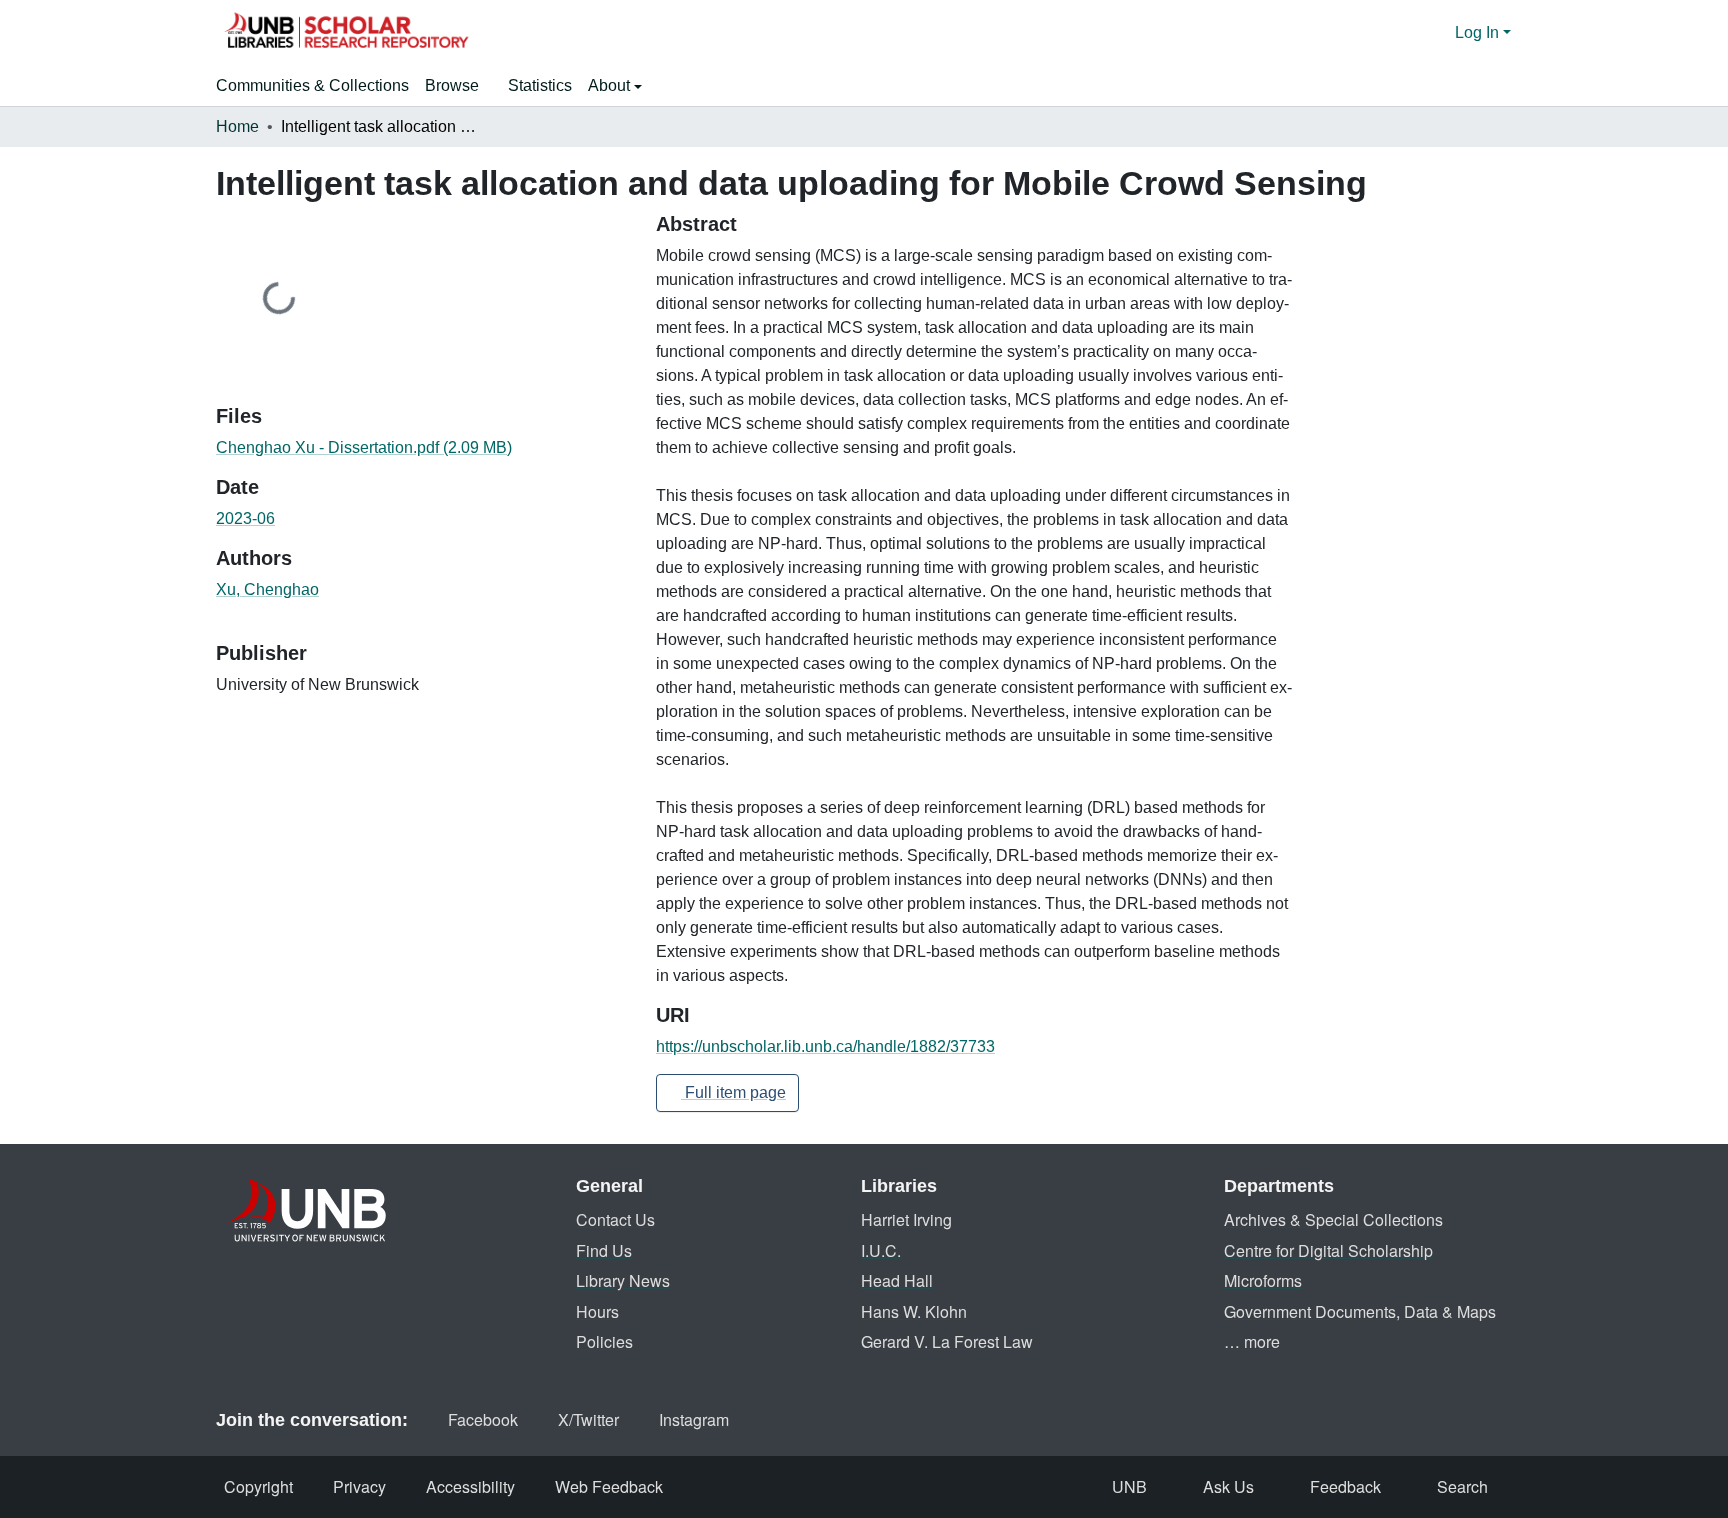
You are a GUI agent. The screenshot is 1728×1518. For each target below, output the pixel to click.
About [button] (611, 85)
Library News (623, 1280)
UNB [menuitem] (1129, 1486)
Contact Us (615, 1219)
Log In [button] (1479, 32)
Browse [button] (452, 85)
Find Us (604, 1250)
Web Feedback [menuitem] (609, 1486)
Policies (604, 1341)
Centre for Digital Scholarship (1328, 1250)
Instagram (694, 1419)
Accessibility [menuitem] (470, 1486)
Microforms (1263, 1280)
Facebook (483, 1419)
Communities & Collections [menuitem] (312, 85)
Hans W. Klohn (914, 1311)
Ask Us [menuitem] (1228, 1486)
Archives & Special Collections (1333, 1219)
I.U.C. (881, 1250)
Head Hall (897, 1280)
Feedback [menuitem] (1345, 1486)
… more (1252, 1341)
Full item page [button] (733, 1092)
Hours (597, 1311)
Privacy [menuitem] (359, 1486)
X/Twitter (588, 1419)
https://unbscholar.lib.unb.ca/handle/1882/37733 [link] (825, 1046)
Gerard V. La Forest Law (947, 1341)
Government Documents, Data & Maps (1360, 1311)
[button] (346, 33)
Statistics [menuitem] (540, 85)
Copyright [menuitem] (258, 1486)
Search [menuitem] (1462, 1486)
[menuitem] (458, 86)
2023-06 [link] (245, 518)
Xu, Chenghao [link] (267, 589)
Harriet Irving (906, 1219)
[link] (424, 448)
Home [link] (237, 126)
